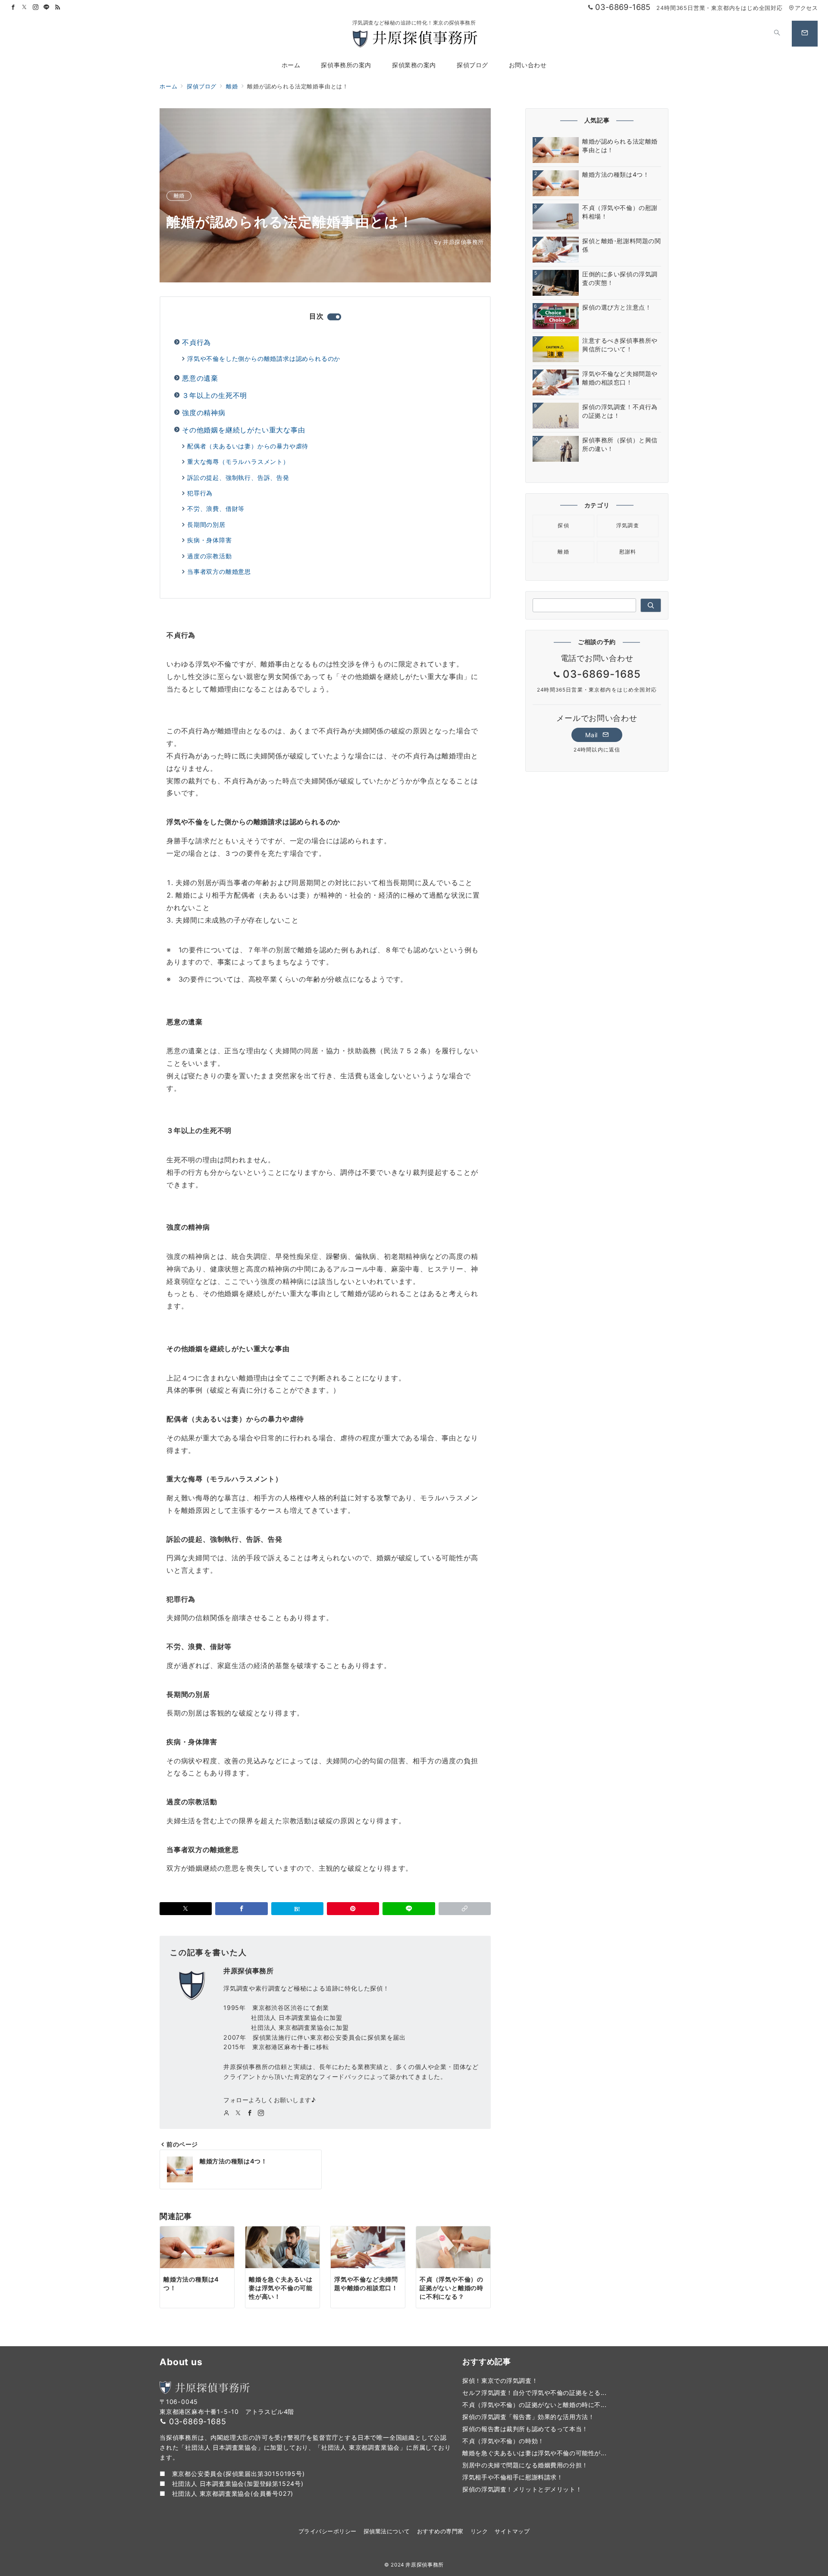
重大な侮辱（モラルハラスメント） (238, 462)
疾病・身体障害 (210, 540)
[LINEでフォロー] (47, 8)
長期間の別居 (206, 524)
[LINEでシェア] (409, 1909)
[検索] (651, 605)
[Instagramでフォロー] (36, 8)
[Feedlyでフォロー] (58, 8)
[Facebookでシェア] (241, 1909)
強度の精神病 (204, 413)
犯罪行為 (200, 493)
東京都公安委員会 (198, 2474)
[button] (465, 1909)
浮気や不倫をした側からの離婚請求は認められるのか (264, 358)
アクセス (806, 8)
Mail (593, 735)
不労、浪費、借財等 (216, 509)
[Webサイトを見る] (227, 2113)
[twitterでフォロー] (238, 2113)
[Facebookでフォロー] (13, 8)
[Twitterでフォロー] (25, 8)
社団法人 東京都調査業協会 (211, 2493)
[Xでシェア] (186, 1909)
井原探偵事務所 (459, 242)
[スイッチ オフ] (777, 34)
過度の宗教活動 (210, 556)
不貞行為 (196, 342)
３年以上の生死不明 (215, 395)
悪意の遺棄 (200, 378)
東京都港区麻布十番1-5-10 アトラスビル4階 (227, 2412)
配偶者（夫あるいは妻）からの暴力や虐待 (248, 446)
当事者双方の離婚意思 (219, 571)
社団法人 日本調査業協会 (208, 2484)
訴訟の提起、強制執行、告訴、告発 (238, 477)
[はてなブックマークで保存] (297, 1909)
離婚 (179, 195)
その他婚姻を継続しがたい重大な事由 (244, 430)
